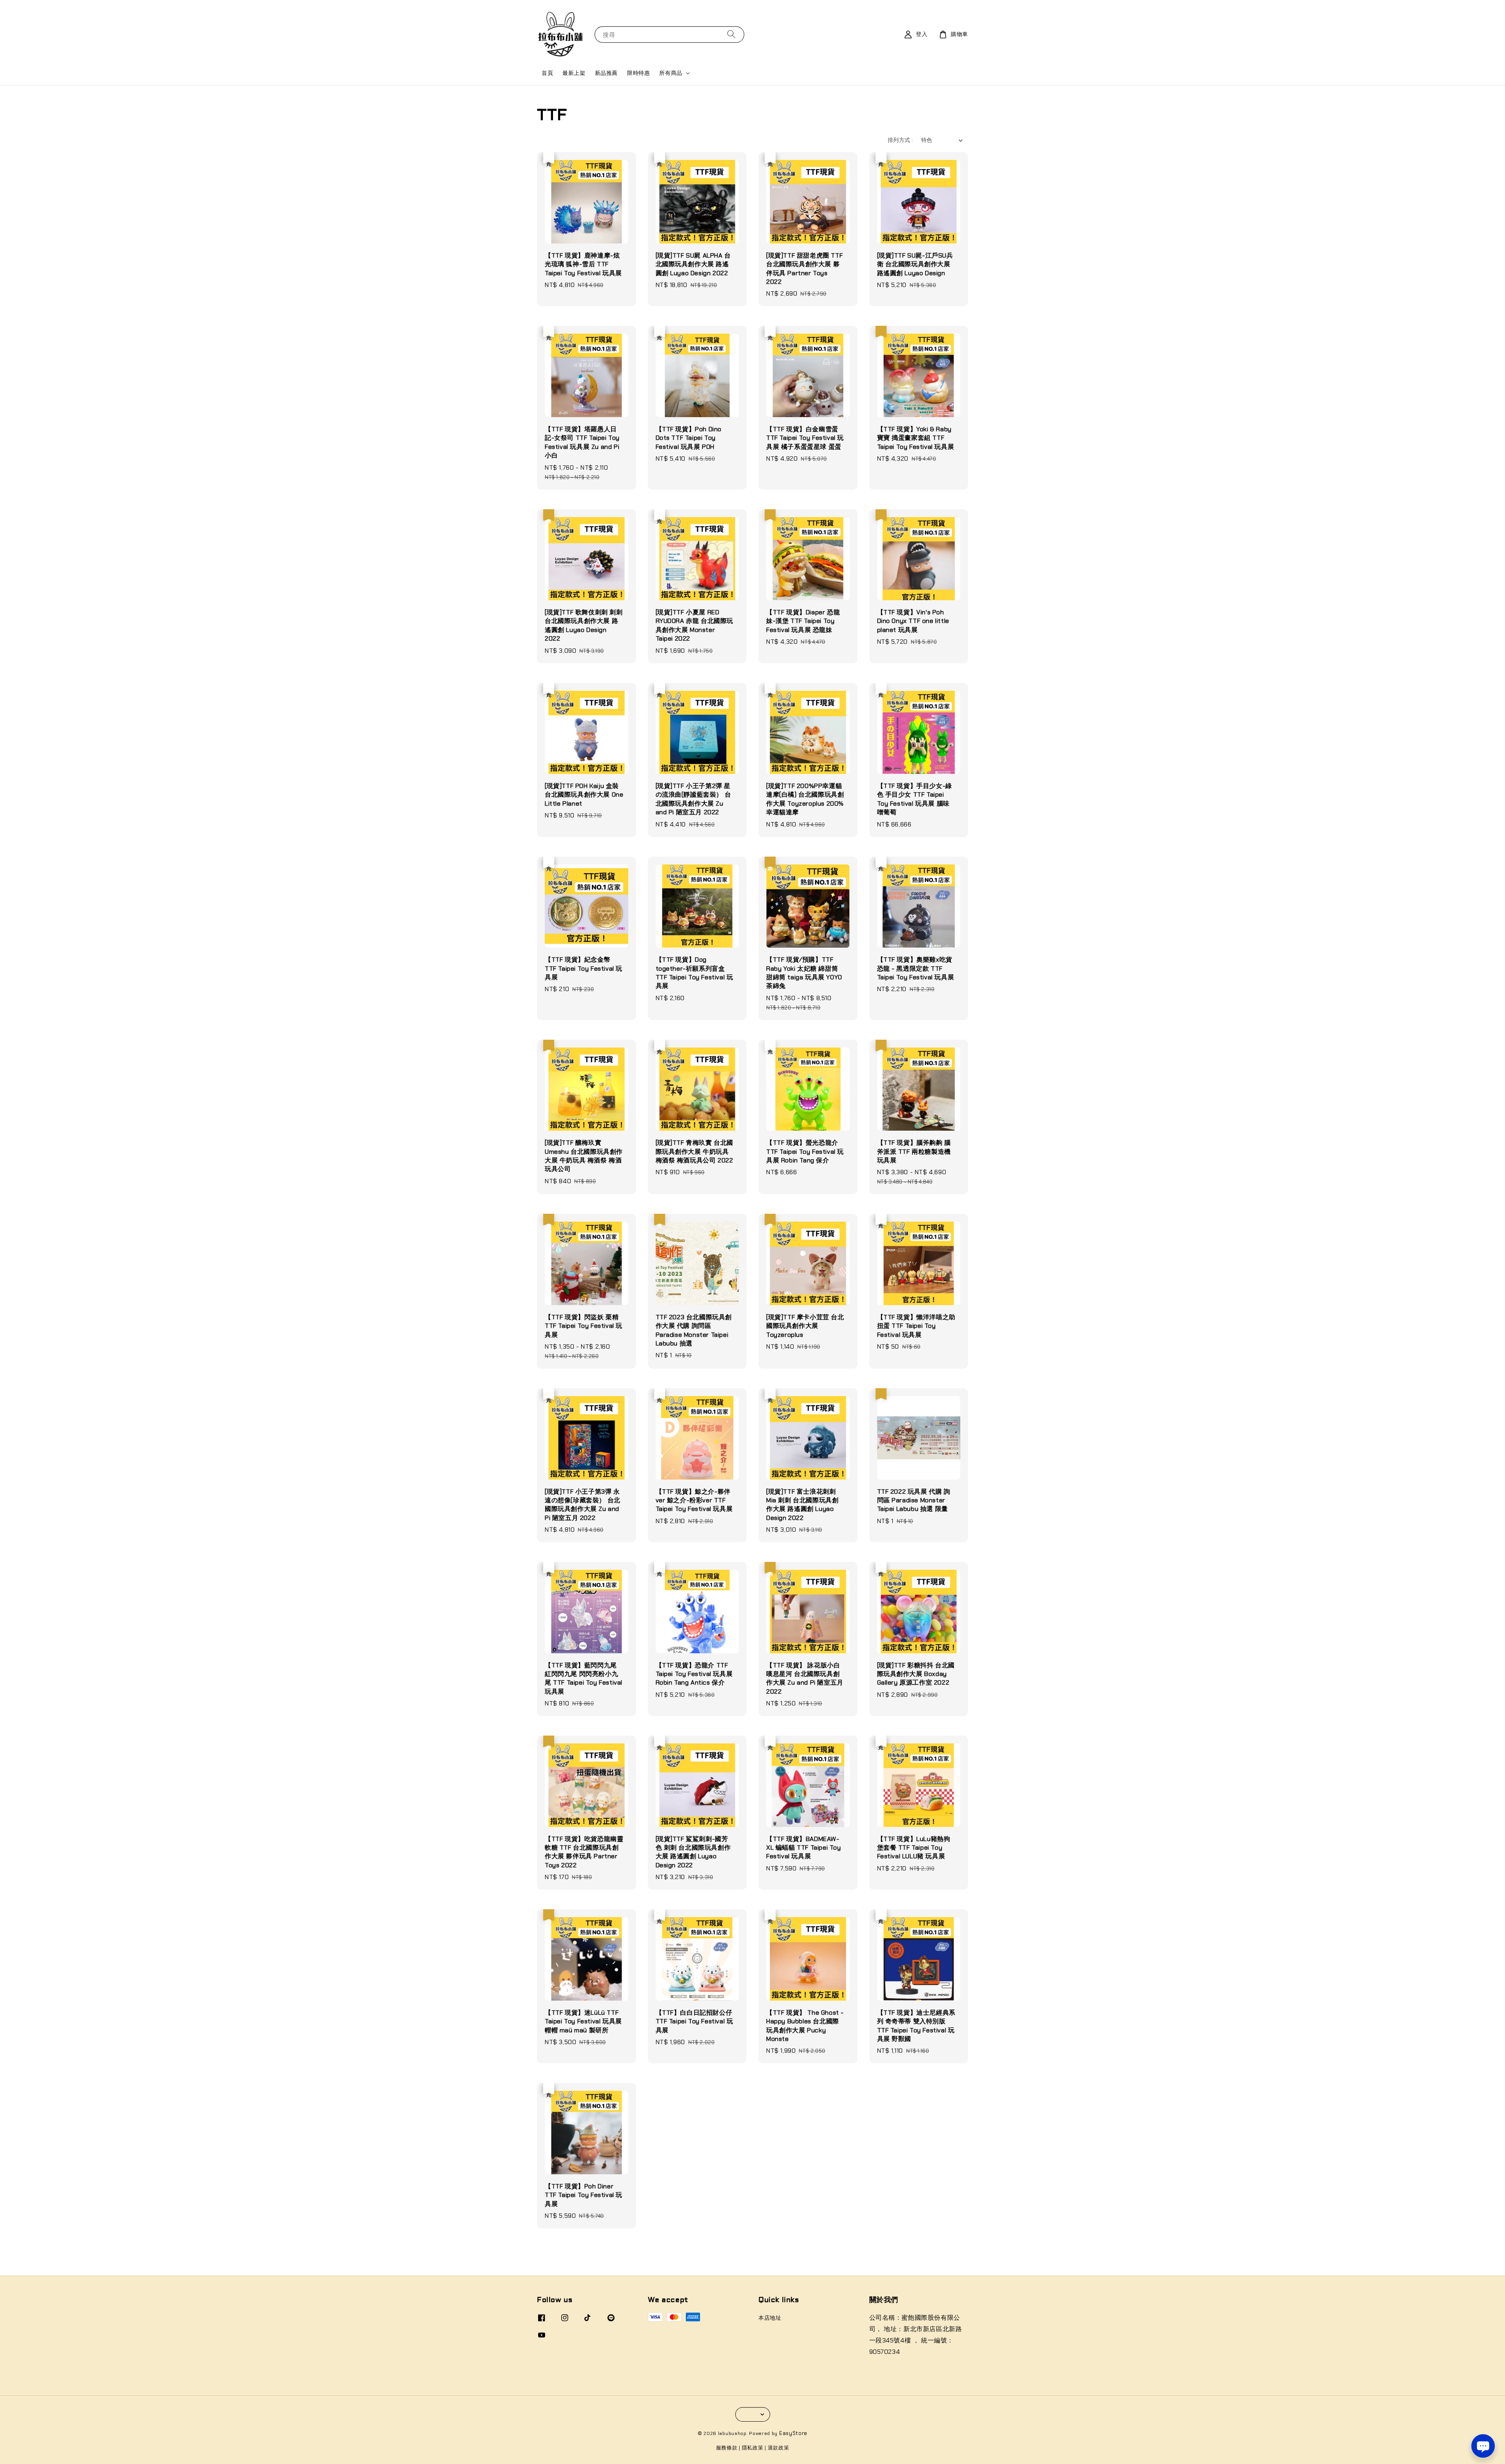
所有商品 (671, 73)
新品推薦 (606, 73)
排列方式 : (900, 140)
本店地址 (770, 2318)
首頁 (547, 73)
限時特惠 (638, 73)
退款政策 (779, 2448)
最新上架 (574, 73)
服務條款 (727, 2448)
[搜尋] (731, 34)
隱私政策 (753, 2448)
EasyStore (793, 2433)
